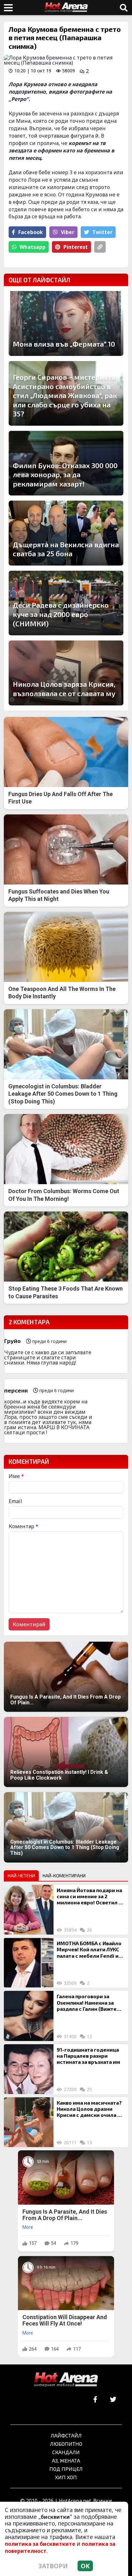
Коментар (24, 1526)
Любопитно (66, 2444)
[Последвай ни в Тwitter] (113, 2400)
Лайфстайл (66, 2435)
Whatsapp (33, 247)
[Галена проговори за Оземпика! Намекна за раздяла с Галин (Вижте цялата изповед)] (29, 2016)
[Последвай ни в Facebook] (95, 2400)
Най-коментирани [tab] (64, 1876)
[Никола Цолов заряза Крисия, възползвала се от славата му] (66, 673)
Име (16, 1476)
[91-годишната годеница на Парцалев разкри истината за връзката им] (29, 2069)
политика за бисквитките (40, 2544)
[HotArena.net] (66, 2380)
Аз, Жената (66, 2460)
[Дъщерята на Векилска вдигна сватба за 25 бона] (66, 533)
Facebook (31, 232)
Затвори (53, 2566)
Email (15, 1501)
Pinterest (76, 247)
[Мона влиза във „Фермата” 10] (66, 323)
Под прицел (66, 2469)
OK (85, 2566)
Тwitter (102, 232)
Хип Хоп (66, 2477)
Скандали (66, 2452)
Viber (68, 232)
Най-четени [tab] (21, 1876)
